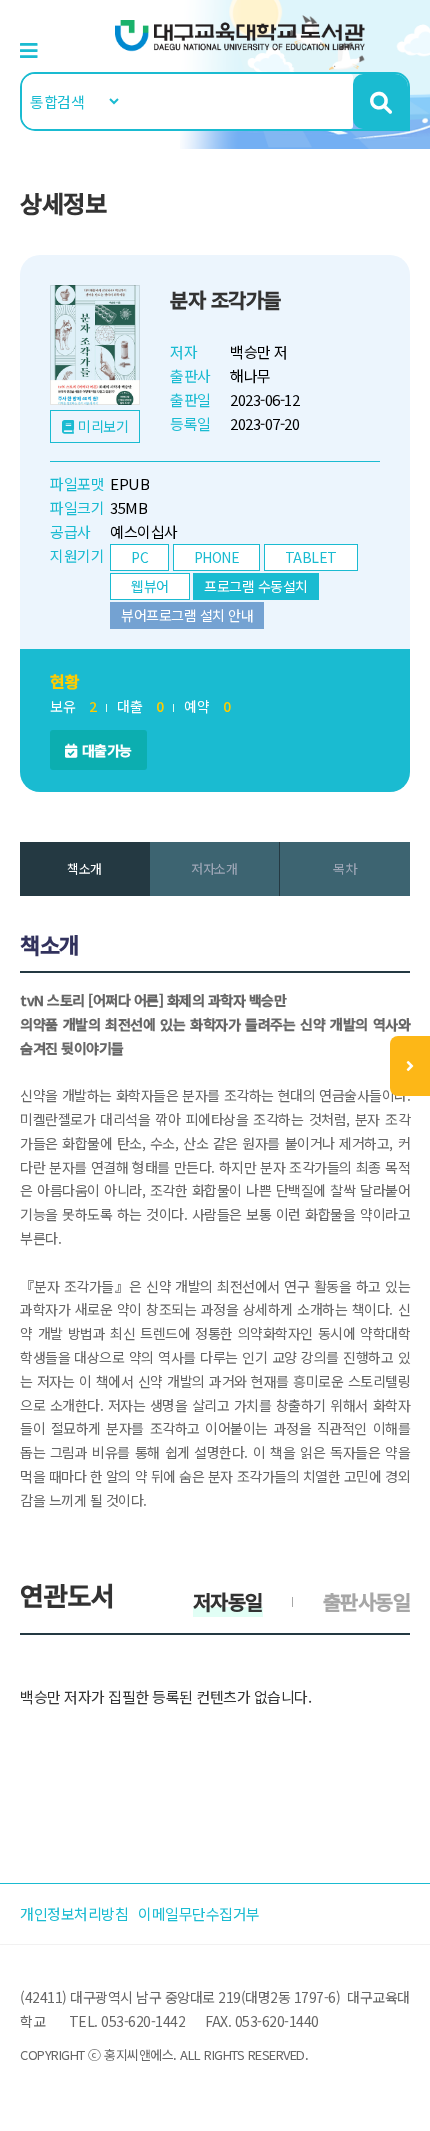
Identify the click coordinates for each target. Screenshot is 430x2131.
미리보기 (103, 426)
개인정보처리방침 (74, 1913)
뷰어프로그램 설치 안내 (187, 615)
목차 (344, 868)
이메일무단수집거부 (199, 1913)
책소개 (84, 868)
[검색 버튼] (380, 101)
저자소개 (214, 868)
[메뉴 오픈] (410, 1066)
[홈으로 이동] (240, 33)
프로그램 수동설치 (256, 586)
